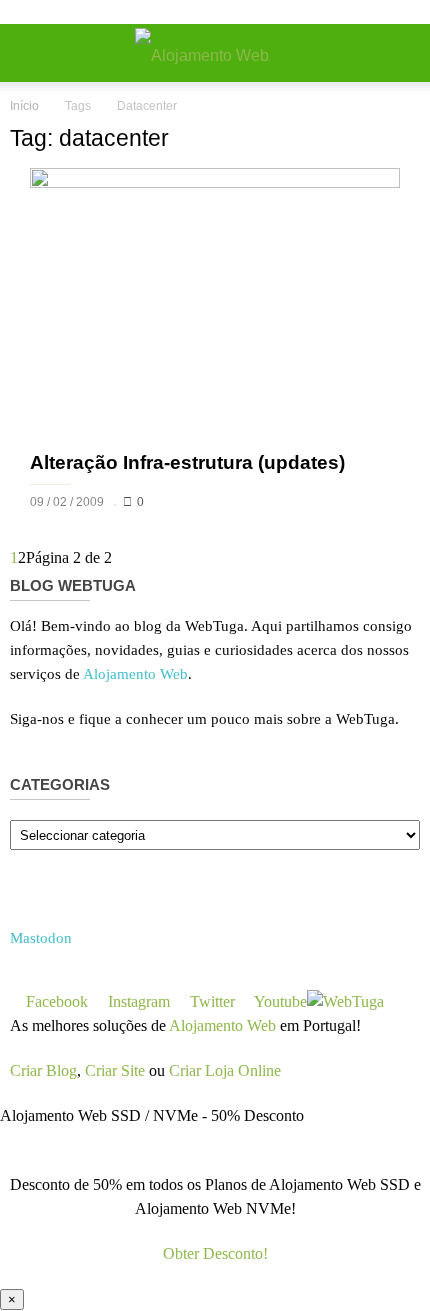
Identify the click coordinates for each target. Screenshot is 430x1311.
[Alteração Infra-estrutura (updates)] (215, 303)
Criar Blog (43, 1070)
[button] (401, 53)
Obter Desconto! (215, 1253)
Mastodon (41, 938)
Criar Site (115, 1070)
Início (24, 106)
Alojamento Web (135, 674)
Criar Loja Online (225, 1070)
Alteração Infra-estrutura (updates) (187, 462)
